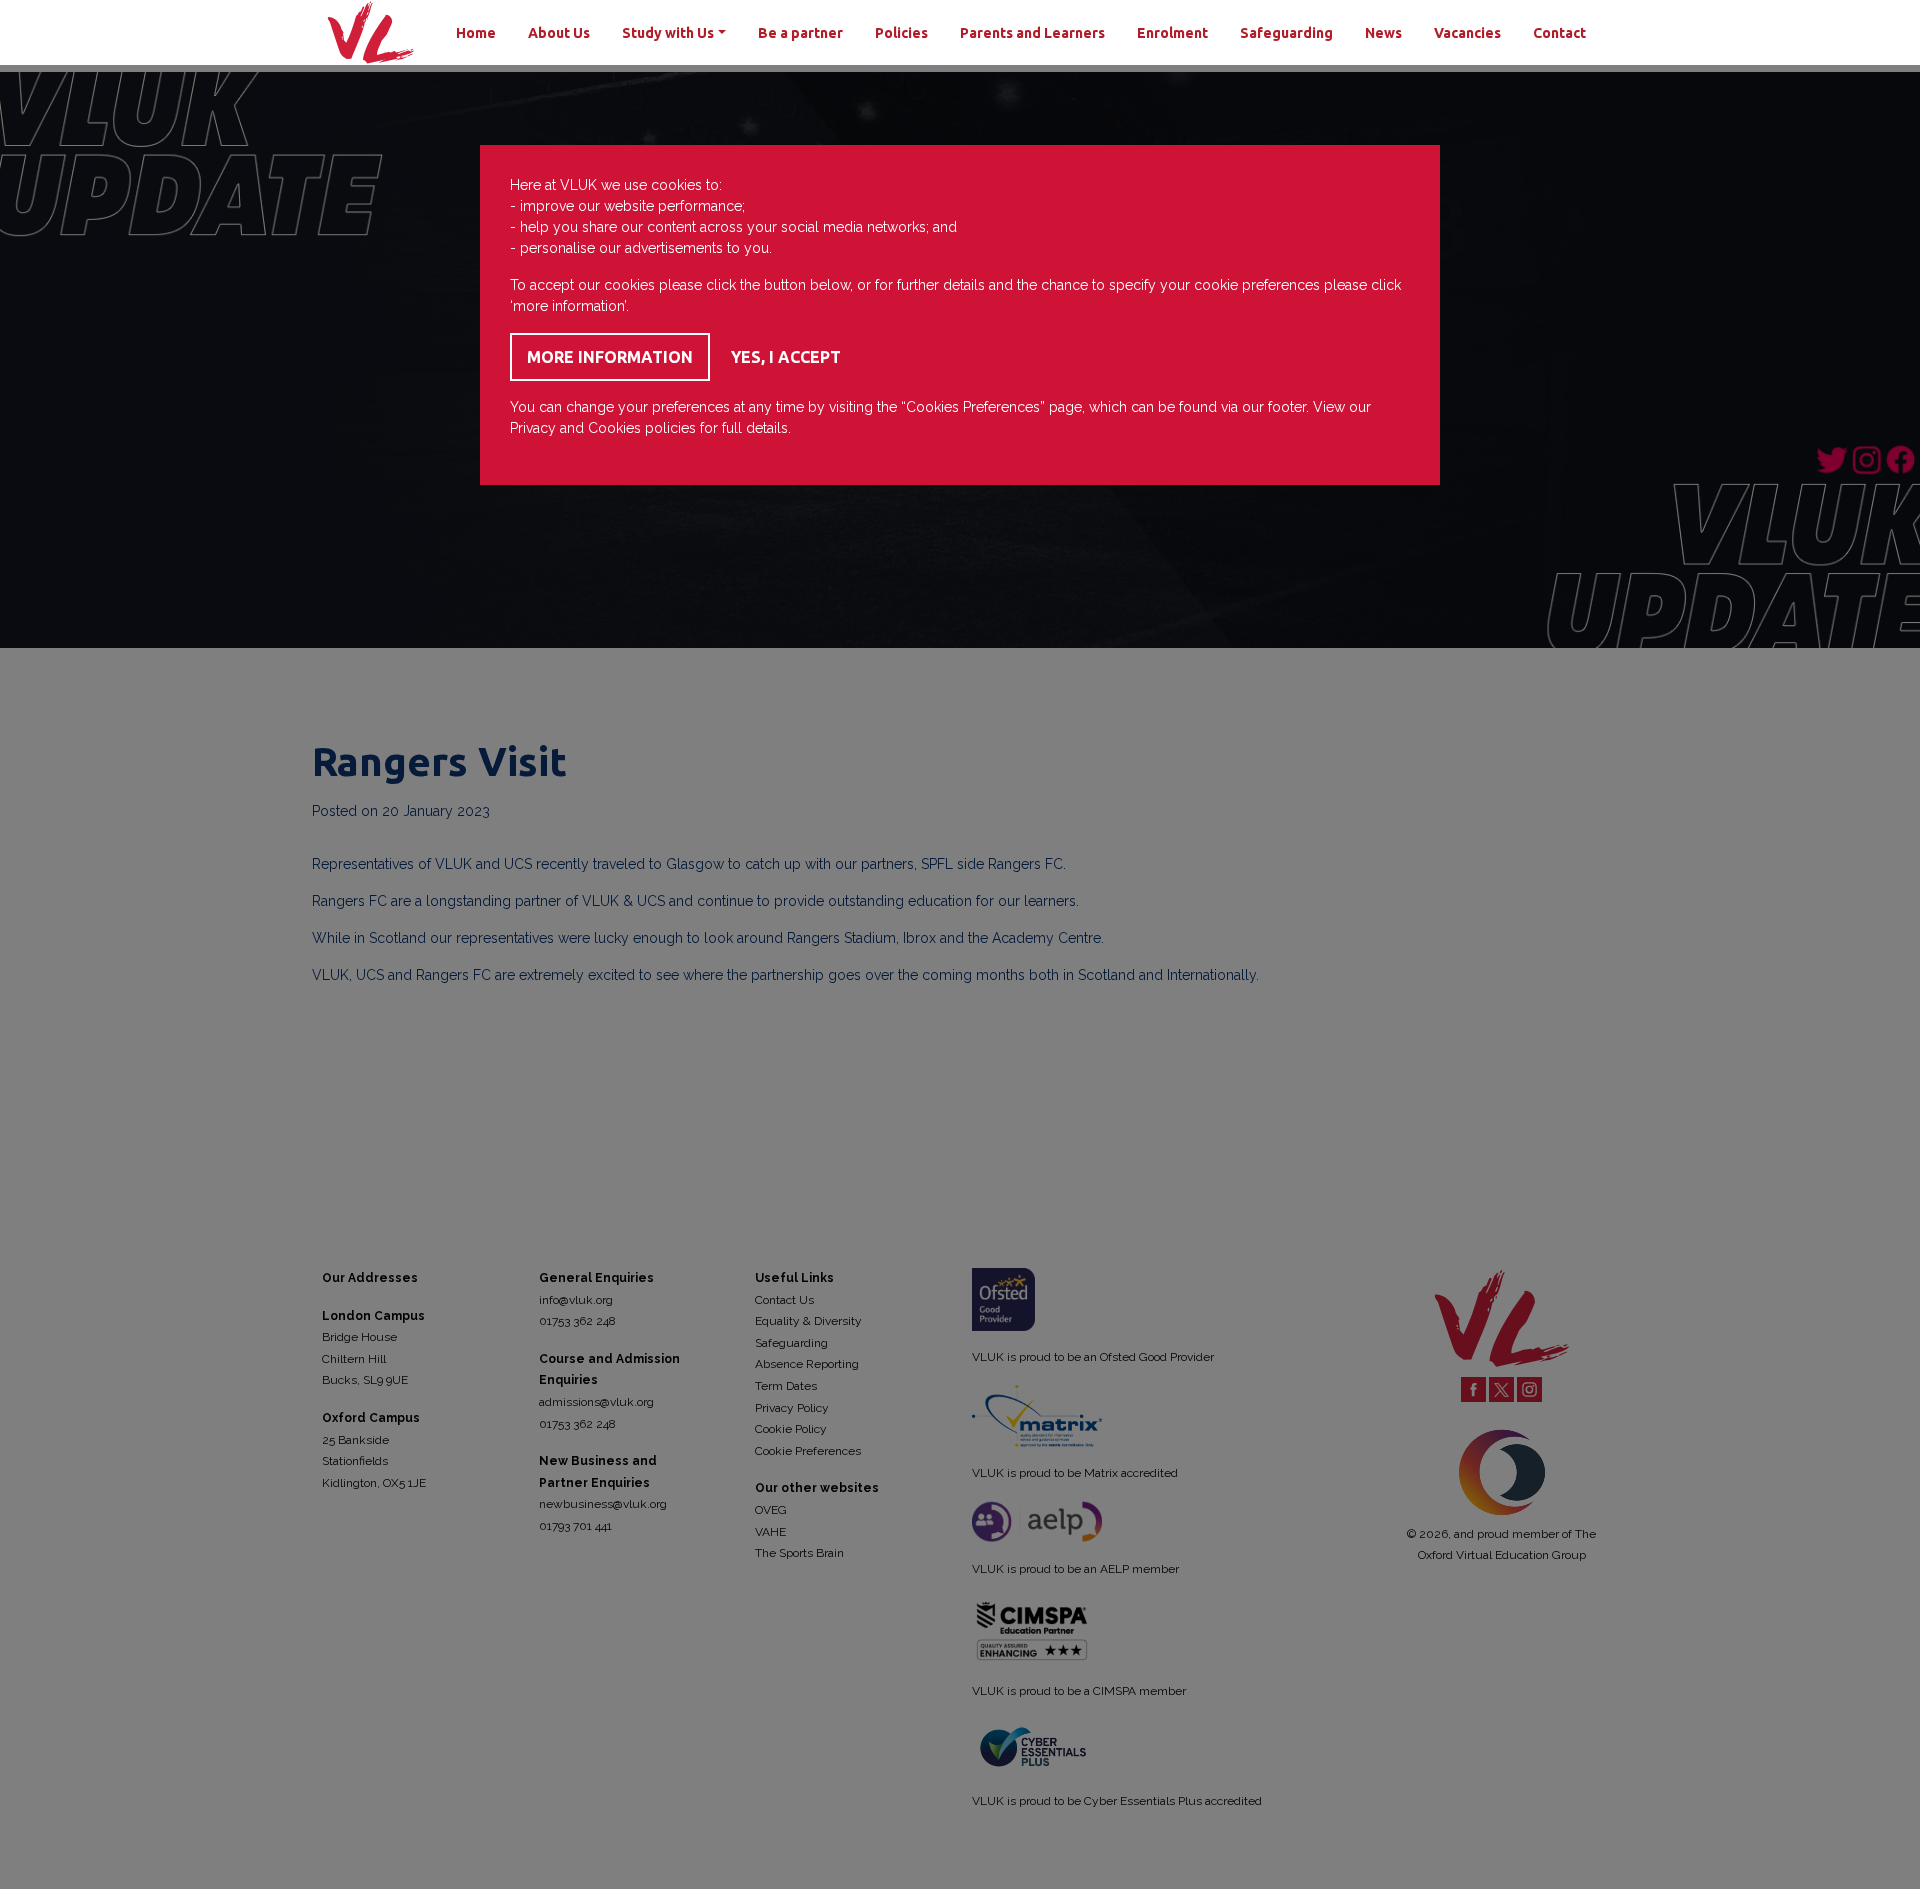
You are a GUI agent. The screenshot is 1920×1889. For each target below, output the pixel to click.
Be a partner (800, 33)
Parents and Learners (1032, 33)
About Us (559, 33)
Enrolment (1172, 33)
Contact (1559, 33)
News (1383, 33)
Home (476, 33)
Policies (901, 33)
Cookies (614, 428)
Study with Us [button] (668, 33)
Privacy (533, 428)
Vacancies (1467, 33)
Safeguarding (1286, 33)
